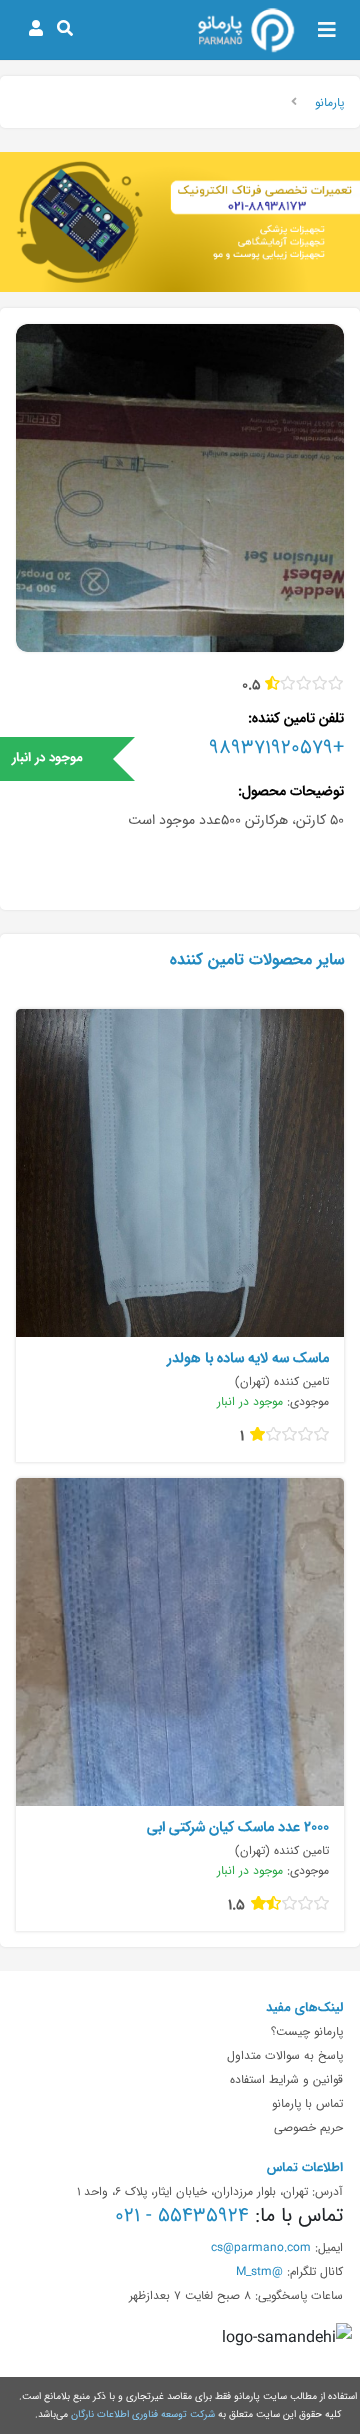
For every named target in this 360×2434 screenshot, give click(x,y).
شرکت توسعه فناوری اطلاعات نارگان (143, 2414)
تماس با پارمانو (307, 2103)
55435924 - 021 (182, 2215)
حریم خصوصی (308, 2127)
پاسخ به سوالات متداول (285, 2055)
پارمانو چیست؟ (307, 2031)
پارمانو (329, 102)
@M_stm (259, 2271)
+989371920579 (276, 747)
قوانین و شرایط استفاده (286, 2079)
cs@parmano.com (261, 2247)
